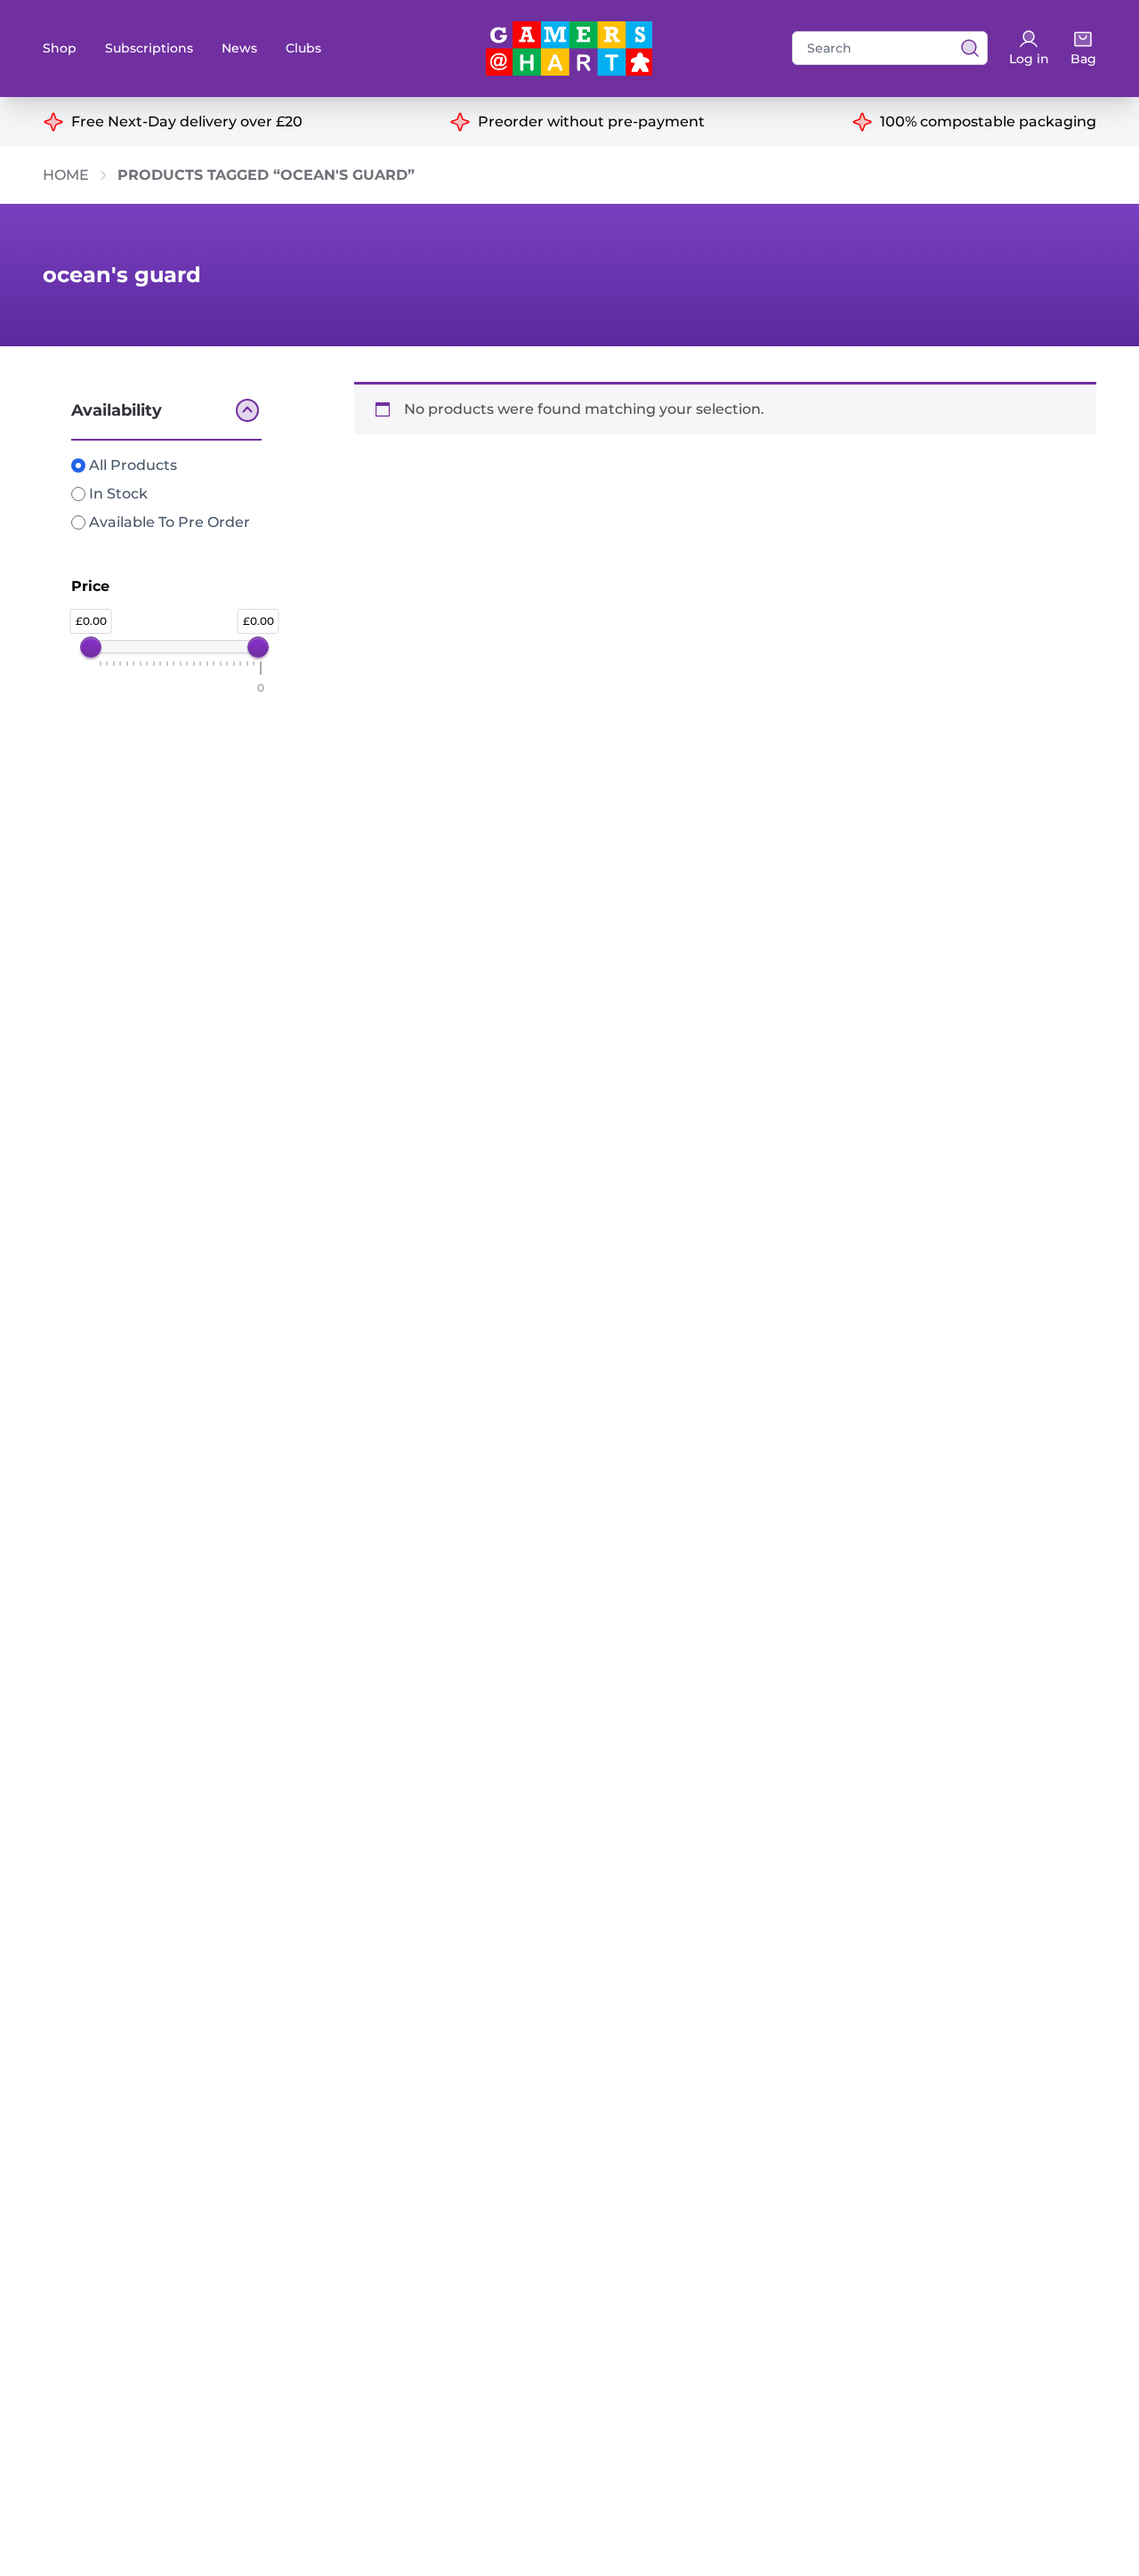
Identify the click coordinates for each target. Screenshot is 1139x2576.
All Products (131, 465)
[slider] (91, 647)
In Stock (117, 494)
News (239, 48)
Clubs (303, 48)
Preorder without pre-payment (591, 122)
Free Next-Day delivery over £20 (187, 122)
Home (66, 175)
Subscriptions (149, 48)
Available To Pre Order (168, 522)
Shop (60, 48)
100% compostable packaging (988, 122)
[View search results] (965, 48)
